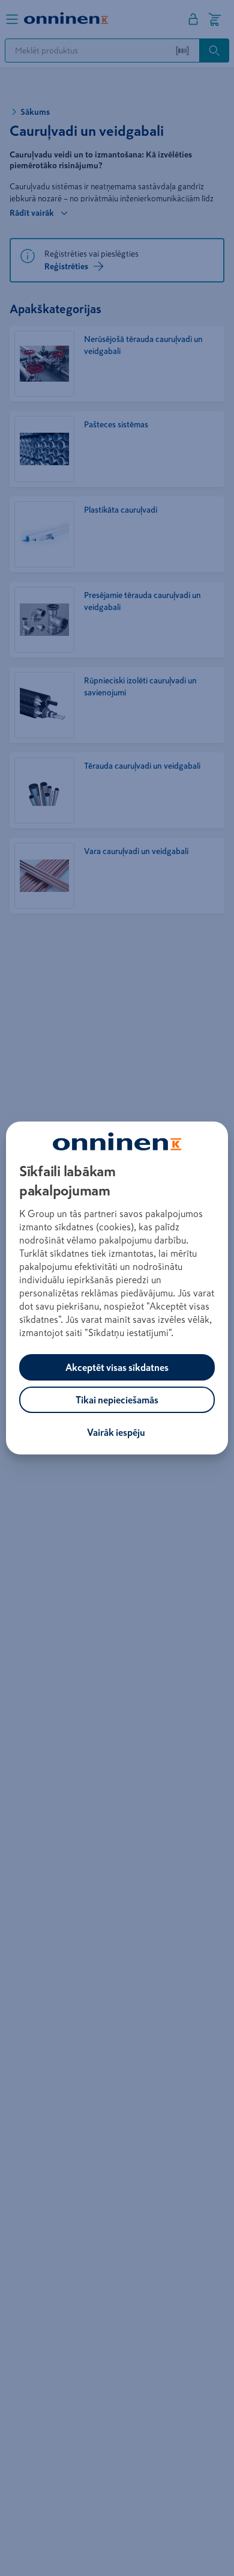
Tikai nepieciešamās (117, 1400)
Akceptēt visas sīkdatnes (117, 1367)
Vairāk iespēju (116, 1432)
